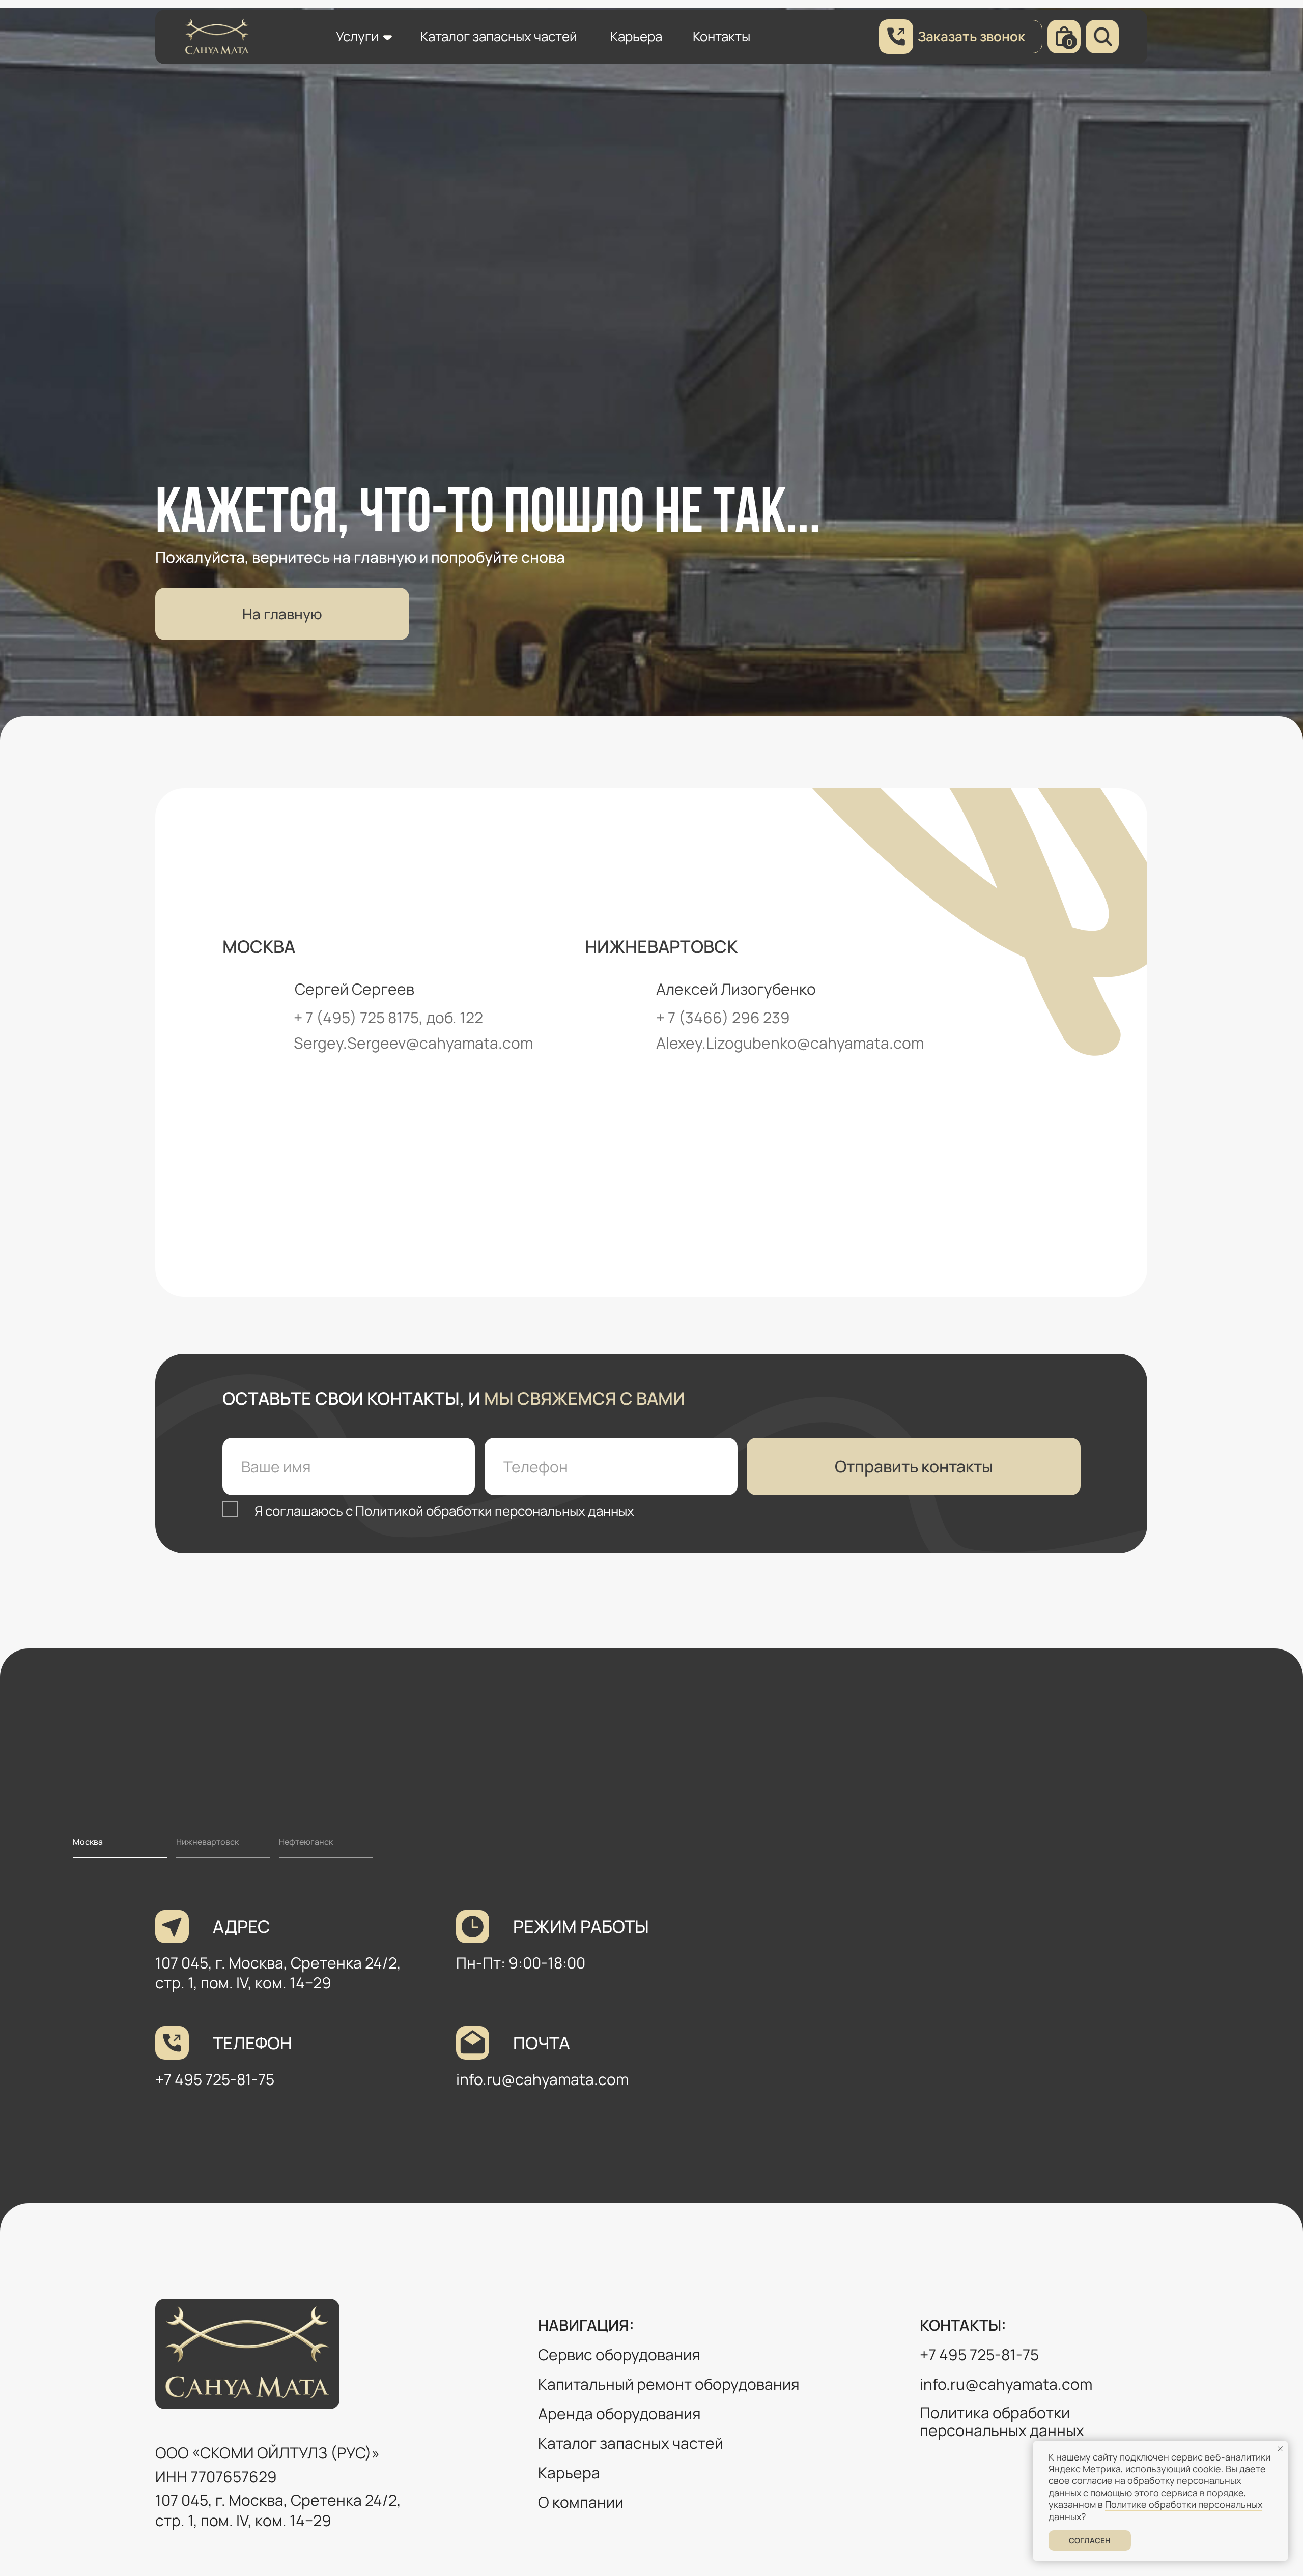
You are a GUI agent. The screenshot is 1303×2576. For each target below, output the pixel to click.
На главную (282, 614)
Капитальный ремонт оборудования (669, 2384)
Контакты (721, 36)
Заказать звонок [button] (971, 36)
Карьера (636, 36)
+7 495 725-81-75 (215, 2079)
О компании (581, 2502)
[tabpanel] (651, 2030)
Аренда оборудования (619, 2413)
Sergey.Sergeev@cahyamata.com (413, 1043)
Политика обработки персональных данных (1002, 2422)
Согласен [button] (1090, 2541)
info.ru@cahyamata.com (542, 2079)
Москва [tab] (88, 1842)
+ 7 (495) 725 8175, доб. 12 (384, 1017)
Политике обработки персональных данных (1155, 2510)
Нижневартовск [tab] (207, 1842)
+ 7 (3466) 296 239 (723, 1017)
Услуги (357, 36)
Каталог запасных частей (499, 36)
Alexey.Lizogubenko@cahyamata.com (790, 1043)
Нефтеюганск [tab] (306, 1842)
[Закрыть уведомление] (1280, 2449)
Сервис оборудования (619, 2354)
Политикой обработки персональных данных (495, 1511)
